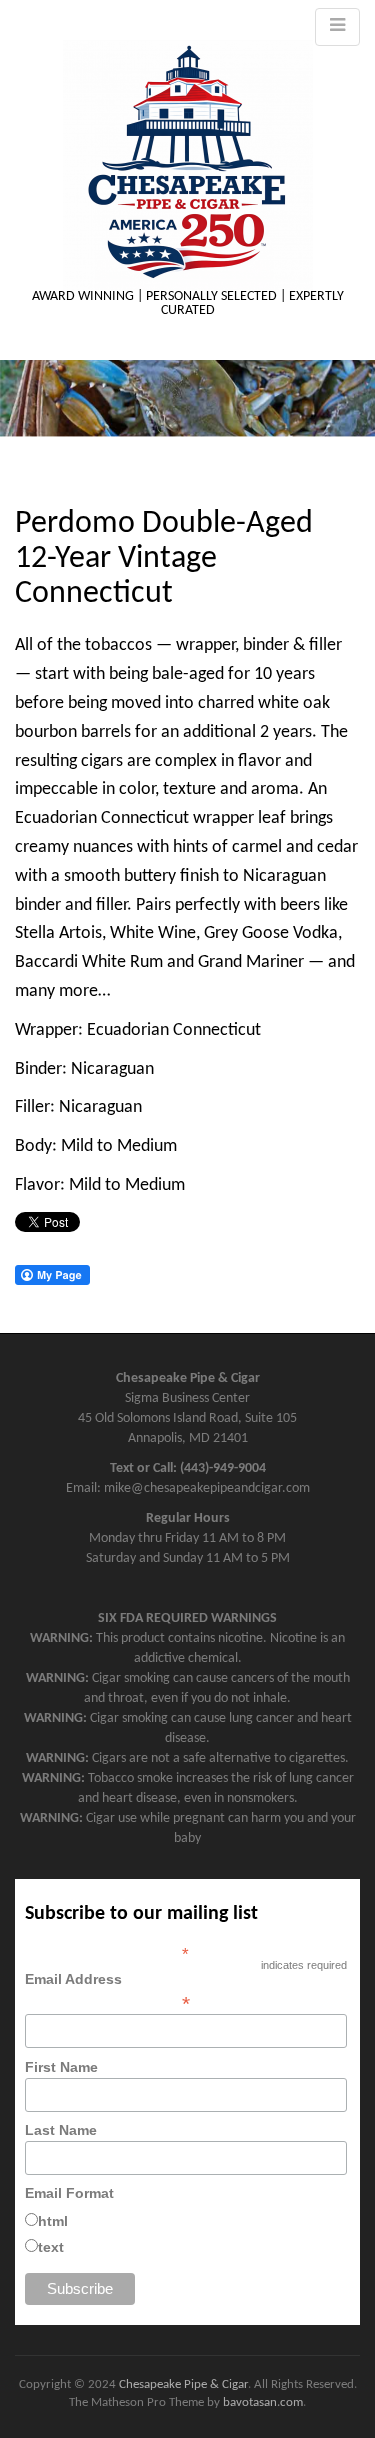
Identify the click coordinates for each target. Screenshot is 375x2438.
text (51, 2247)
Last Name (61, 2130)
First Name (61, 2067)
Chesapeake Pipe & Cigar (183, 2384)
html (53, 2221)
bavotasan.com (263, 2402)
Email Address (107, 1991)
